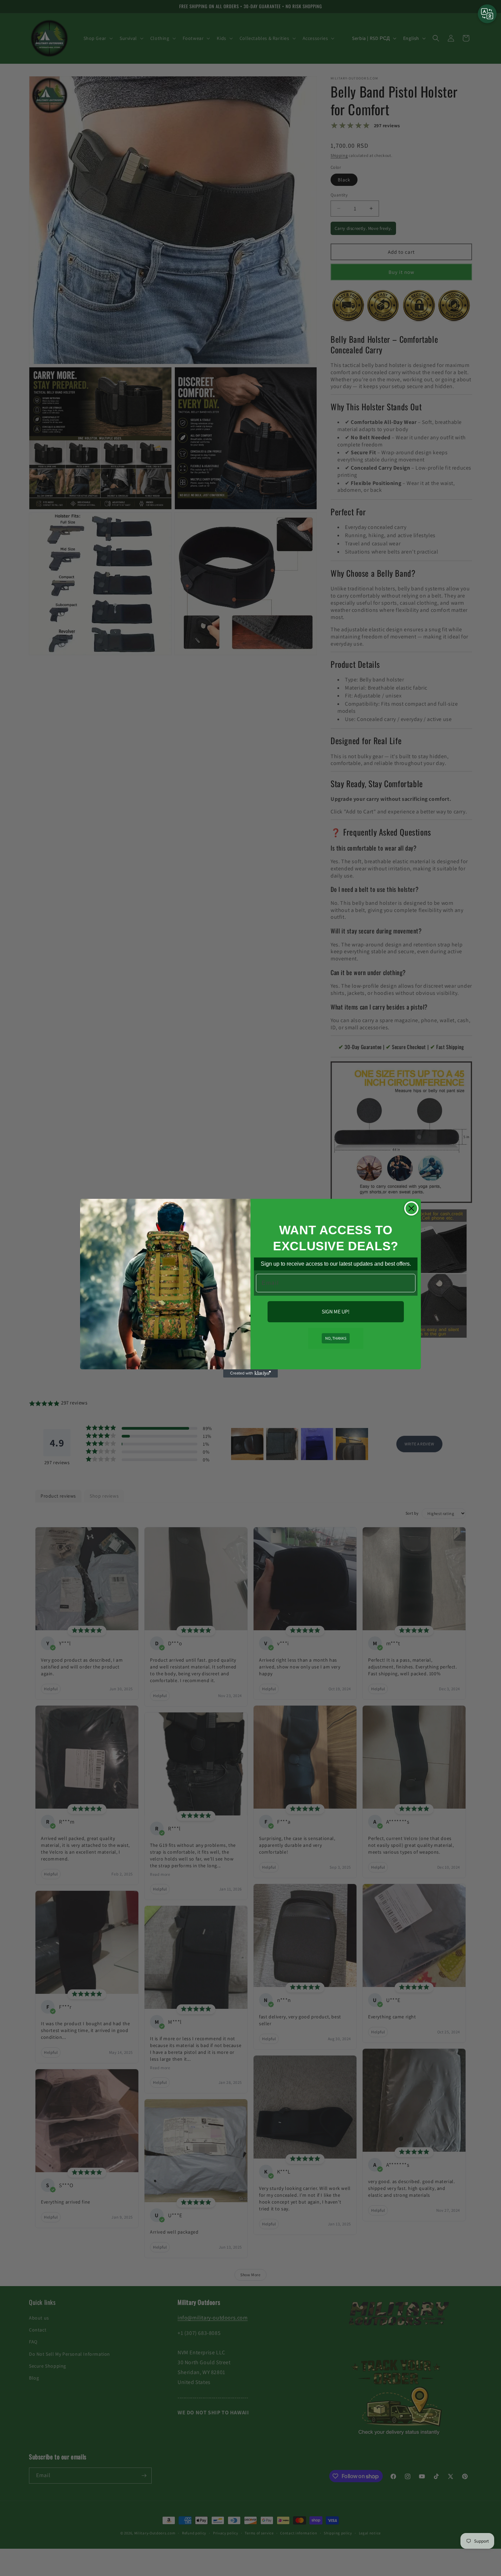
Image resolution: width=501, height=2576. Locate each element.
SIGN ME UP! (336, 1312)
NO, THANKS (336, 1338)
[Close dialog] (411, 1208)
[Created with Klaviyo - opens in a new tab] (250, 1373)
